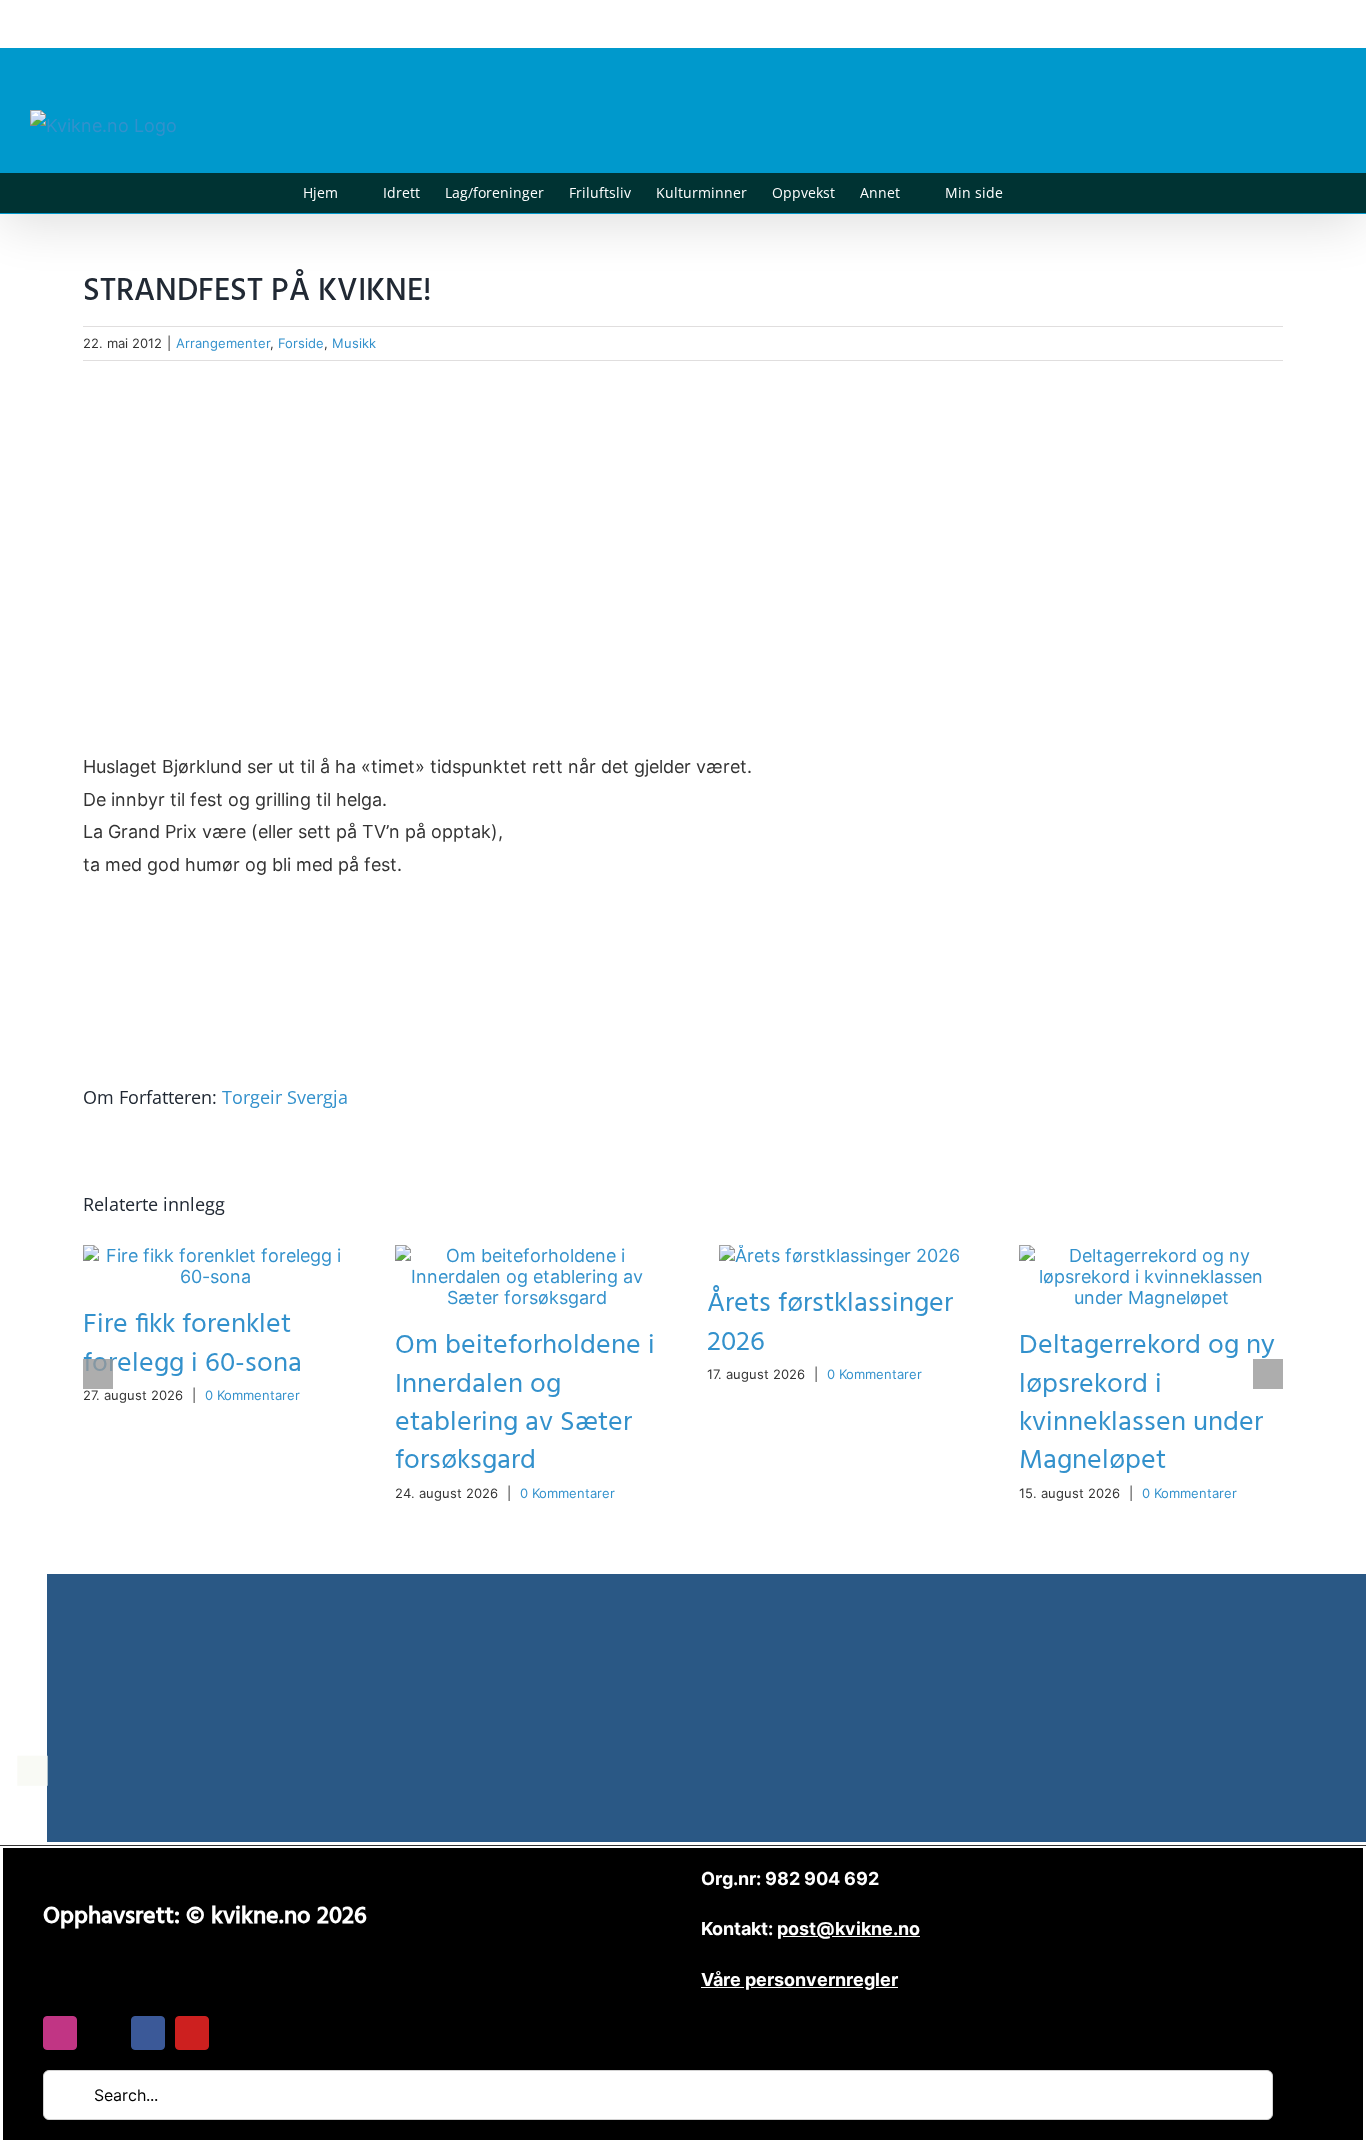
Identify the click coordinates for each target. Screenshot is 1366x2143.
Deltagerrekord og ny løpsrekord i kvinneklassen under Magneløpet (1147, 1402)
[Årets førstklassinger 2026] (839, 1255)
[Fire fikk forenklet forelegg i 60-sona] (215, 1255)
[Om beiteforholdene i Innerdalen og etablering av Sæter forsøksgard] (527, 1255)
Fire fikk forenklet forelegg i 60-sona (192, 1343)
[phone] (236, 2033)
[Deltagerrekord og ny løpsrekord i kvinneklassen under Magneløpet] (1151, 1255)
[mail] (104, 2033)
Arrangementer (223, 343)
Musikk (354, 343)
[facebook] (148, 2033)
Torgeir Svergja (285, 1097)
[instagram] (60, 2033)
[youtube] (192, 2033)
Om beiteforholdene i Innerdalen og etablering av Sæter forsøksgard (525, 1402)
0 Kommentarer (252, 1395)
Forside (301, 343)
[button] (1033, 193)
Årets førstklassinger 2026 (830, 1322)
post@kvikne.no (1291, 23)
